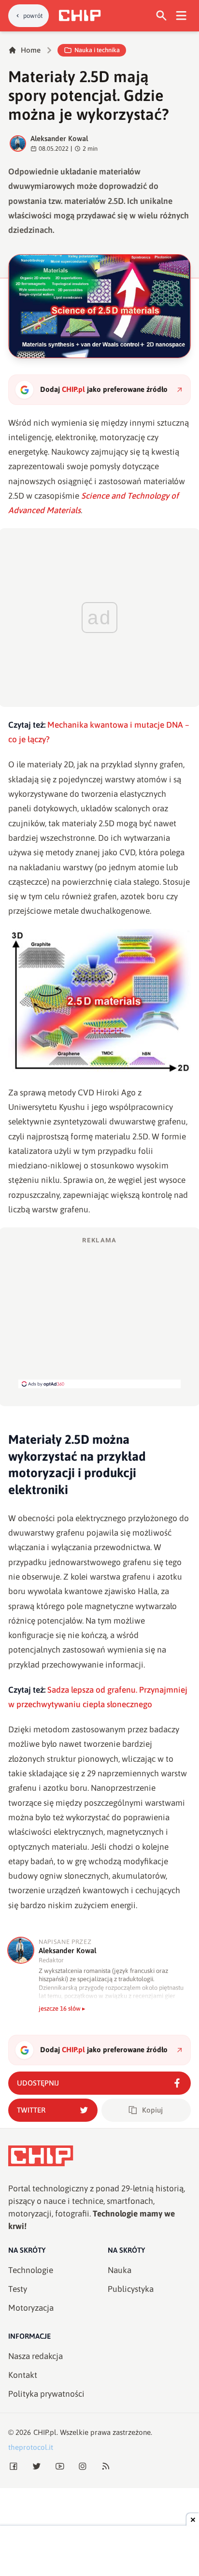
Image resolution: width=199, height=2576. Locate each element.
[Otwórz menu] (181, 16)
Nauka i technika (97, 50)
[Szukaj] (162, 16)
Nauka (120, 2270)
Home (31, 50)
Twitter (31, 2110)
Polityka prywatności (46, 2394)
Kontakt (23, 2375)
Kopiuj (152, 2110)
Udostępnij (38, 2083)
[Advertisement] (99, 1312)
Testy (18, 2289)
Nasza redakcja (36, 2356)
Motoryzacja (31, 2308)
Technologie (31, 2270)
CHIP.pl (45, 2432)
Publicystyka (131, 2289)
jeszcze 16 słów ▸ (62, 2008)
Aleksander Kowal (59, 138)
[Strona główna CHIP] (80, 15)
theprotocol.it (31, 2447)
